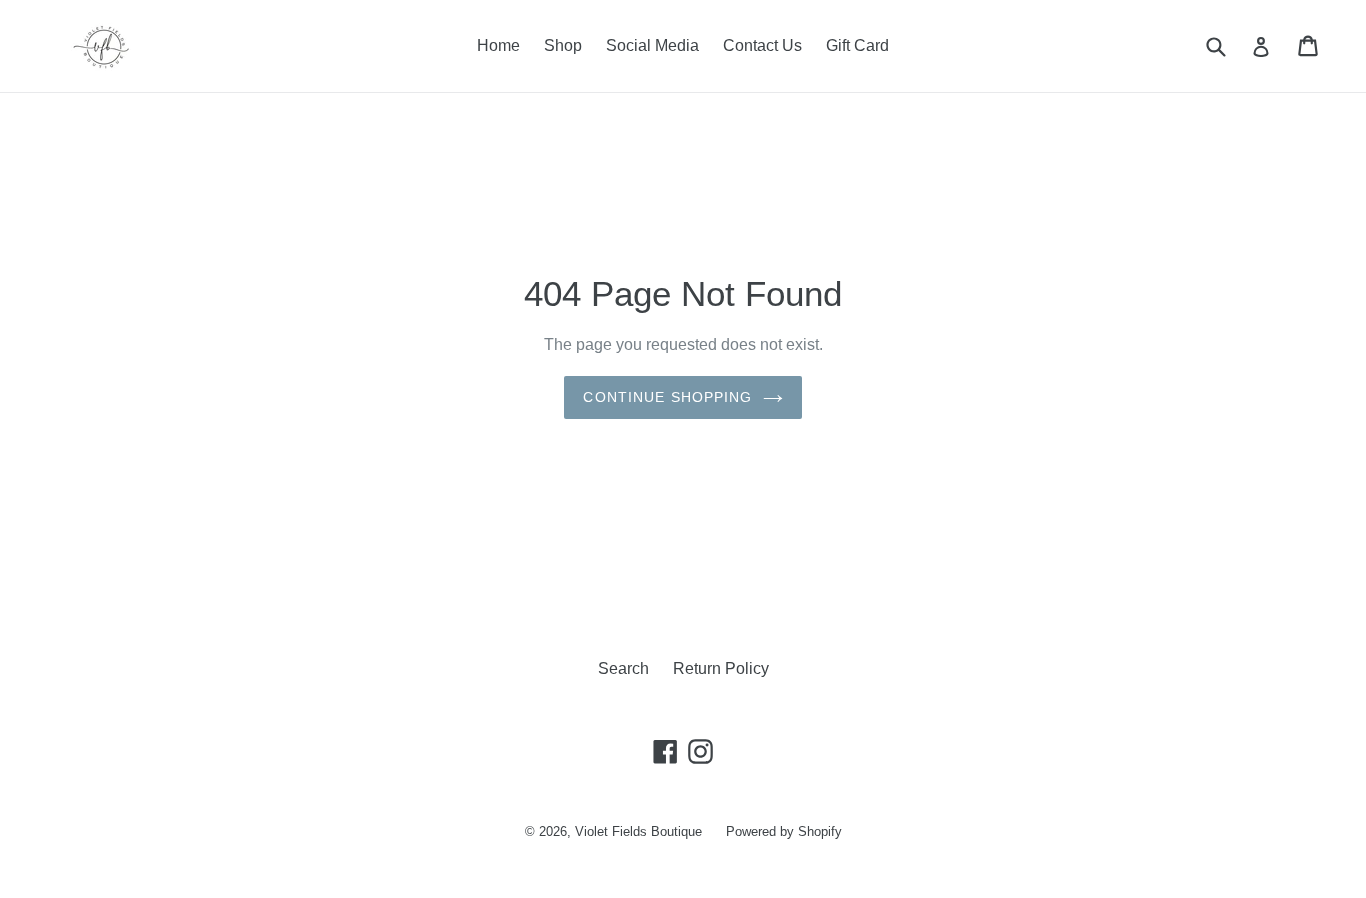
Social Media (652, 45)
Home (498, 45)
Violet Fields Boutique (638, 831)
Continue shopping (667, 397)
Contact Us (762, 45)
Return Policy (721, 668)
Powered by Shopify (784, 831)
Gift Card (857, 45)
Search (623, 668)
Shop (563, 45)
